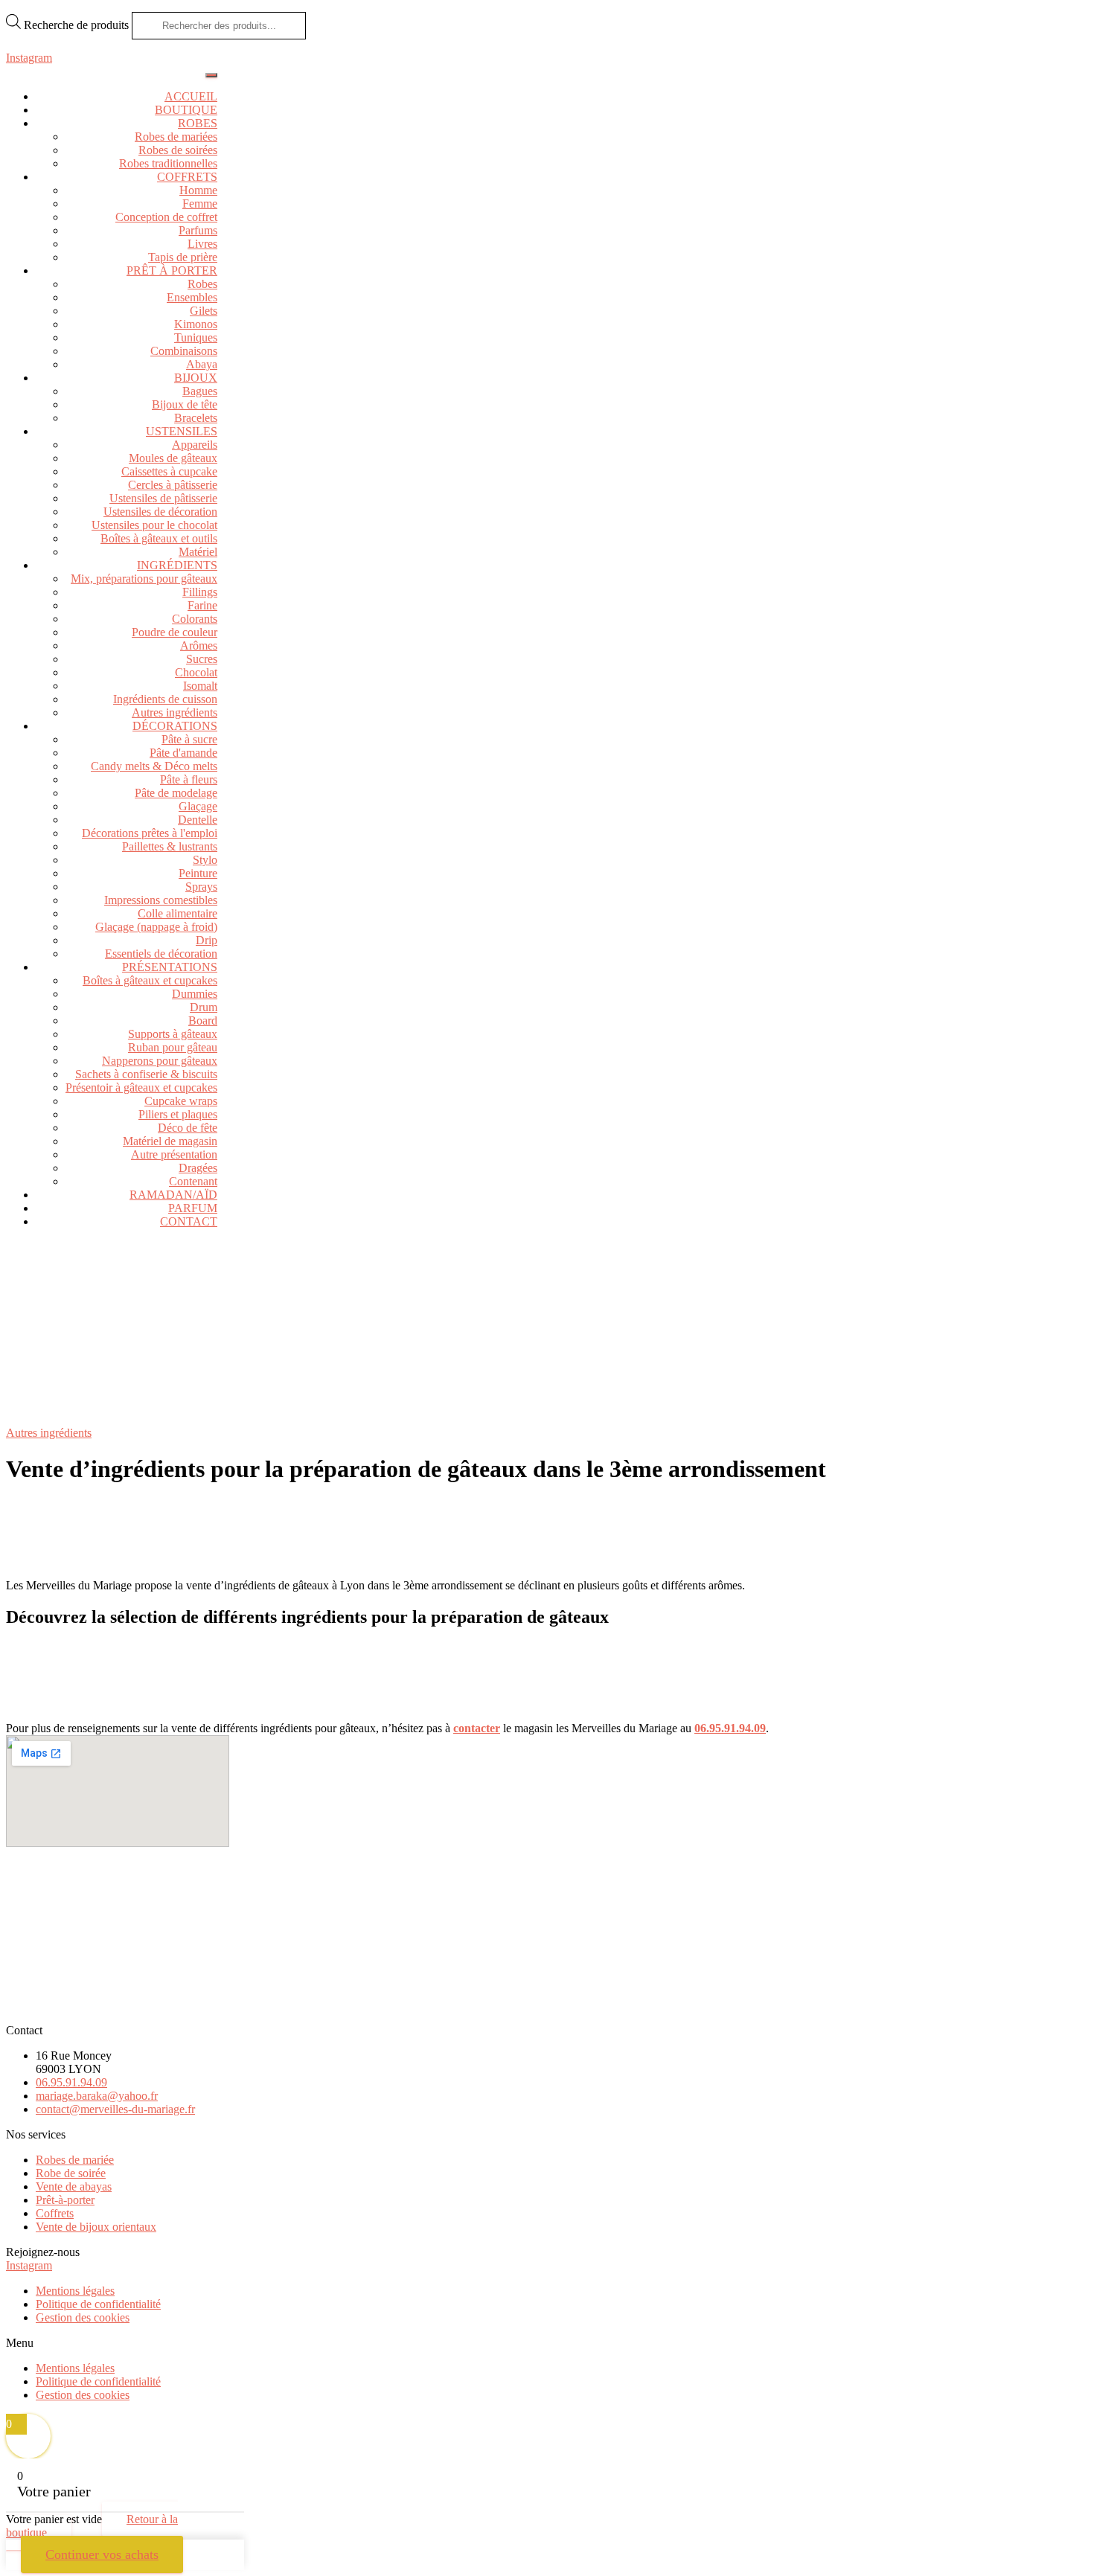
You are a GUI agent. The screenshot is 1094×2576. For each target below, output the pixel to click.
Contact (189, 1221)
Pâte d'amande (183, 753)
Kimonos (196, 324)
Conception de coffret (166, 217)
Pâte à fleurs (189, 779)
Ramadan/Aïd (173, 1195)
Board (203, 1021)
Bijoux (196, 378)
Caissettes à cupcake (169, 471)
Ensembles (192, 297)
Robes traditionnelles (168, 163)
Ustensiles (182, 431)
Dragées (198, 1168)
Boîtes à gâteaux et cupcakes (150, 980)
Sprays (201, 887)
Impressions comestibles (161, 900)
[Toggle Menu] (211, 75)
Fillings (200, 592)
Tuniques (196, 337)
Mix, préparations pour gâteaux (144, 579)
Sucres (202, 659)
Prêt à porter (172, 270)
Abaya (202, 364)
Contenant (193, 1181)
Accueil (191, 96)
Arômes (199, 645)
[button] (547, 2343)
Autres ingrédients (175, 712)
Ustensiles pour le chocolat (154, 525)
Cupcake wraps (181, 1101)
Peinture (198, 873)
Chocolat (196, 672)
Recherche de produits (78, 25)
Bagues (200, 391)
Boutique (186, 110)
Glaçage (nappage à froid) (156, 927)
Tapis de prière (183, 257)
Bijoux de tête (185, 404)
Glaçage (198, 806)
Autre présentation (174, 1154)
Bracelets (196, 418)
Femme (200, 204)
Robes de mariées (176, 137)
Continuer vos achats (102, 2554)
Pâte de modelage (176, 793)
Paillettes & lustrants (170, 846)
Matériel (198, 552)
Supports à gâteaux (173, 1034)
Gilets (204, 311)
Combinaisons (184, 351)
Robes (198, 123)
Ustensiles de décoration (160, 512)
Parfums (198, 230)
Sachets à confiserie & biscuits (146, 1074)
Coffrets (187, 177)
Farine (202, 605)
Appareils (195, 445)
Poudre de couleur (175, 632)
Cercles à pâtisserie (173, 485)
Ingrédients (177, 565)
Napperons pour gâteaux (160, 1061)
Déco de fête (188, 1128)
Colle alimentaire (177, 913)
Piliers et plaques (178, 1114)
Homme (198, 190)
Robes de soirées (178, 150)
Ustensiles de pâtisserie (163, 498)
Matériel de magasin (170, 1141)
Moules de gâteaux (173, 458)
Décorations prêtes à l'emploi (150, 833)
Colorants (195, 619)
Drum (204, 1007)
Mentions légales (75, 2291)
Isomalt (200, 686)
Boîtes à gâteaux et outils (159, 538)
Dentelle (198, 820)
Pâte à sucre (189, 739)
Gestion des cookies (83, 2317)
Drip (207, 940)
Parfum (193, 1208)
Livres (202, 244)
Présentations (170, 967)
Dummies (195, 994)
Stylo (205, 860)
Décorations (175, 726)
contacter (477, 1728)
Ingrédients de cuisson (165, 699)
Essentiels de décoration (161, 954)
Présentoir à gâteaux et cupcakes (141, 1087)
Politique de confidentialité (98, 2304)
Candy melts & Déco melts (154, 766)
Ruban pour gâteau (173, 1047)
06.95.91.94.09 (730, 1728)
